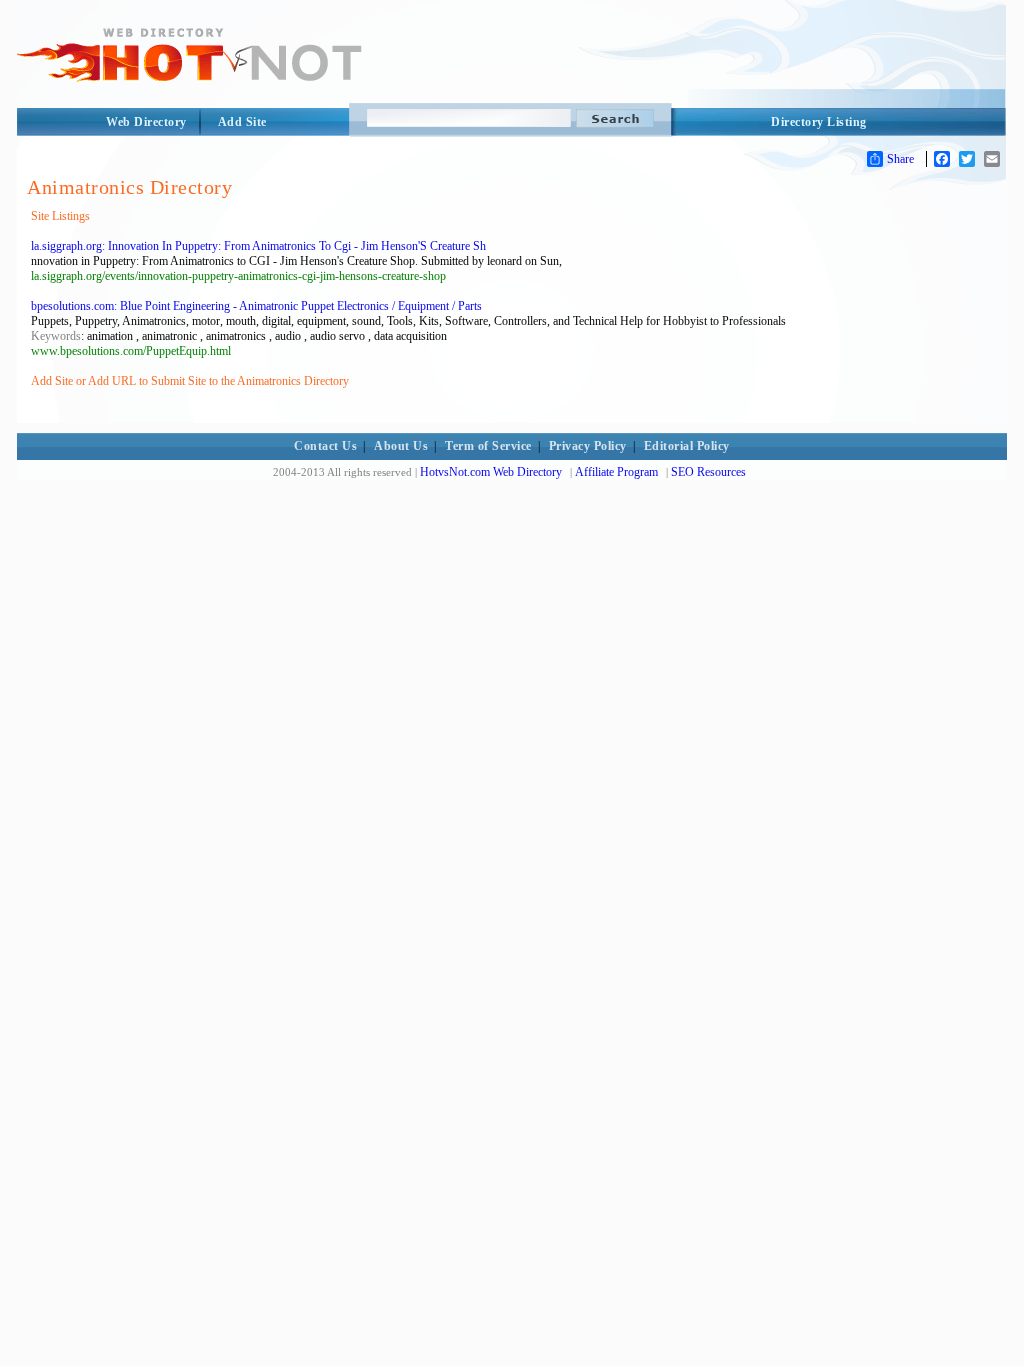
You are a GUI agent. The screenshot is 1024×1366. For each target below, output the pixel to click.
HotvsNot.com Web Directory (491, 472)
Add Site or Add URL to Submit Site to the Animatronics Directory (190, 381)
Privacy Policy (588, 446)
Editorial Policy (687, 446)
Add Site (242, 122)
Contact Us (325, 446)
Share (900, 159)
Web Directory (146, 122)
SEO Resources (708, 472)
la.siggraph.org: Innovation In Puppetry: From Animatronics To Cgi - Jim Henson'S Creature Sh (258, 246)
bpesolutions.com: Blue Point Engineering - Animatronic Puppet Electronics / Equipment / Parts (256, 306)
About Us (401, 446)
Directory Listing (819, 122)
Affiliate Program (616, 472)
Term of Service (488, 446)
